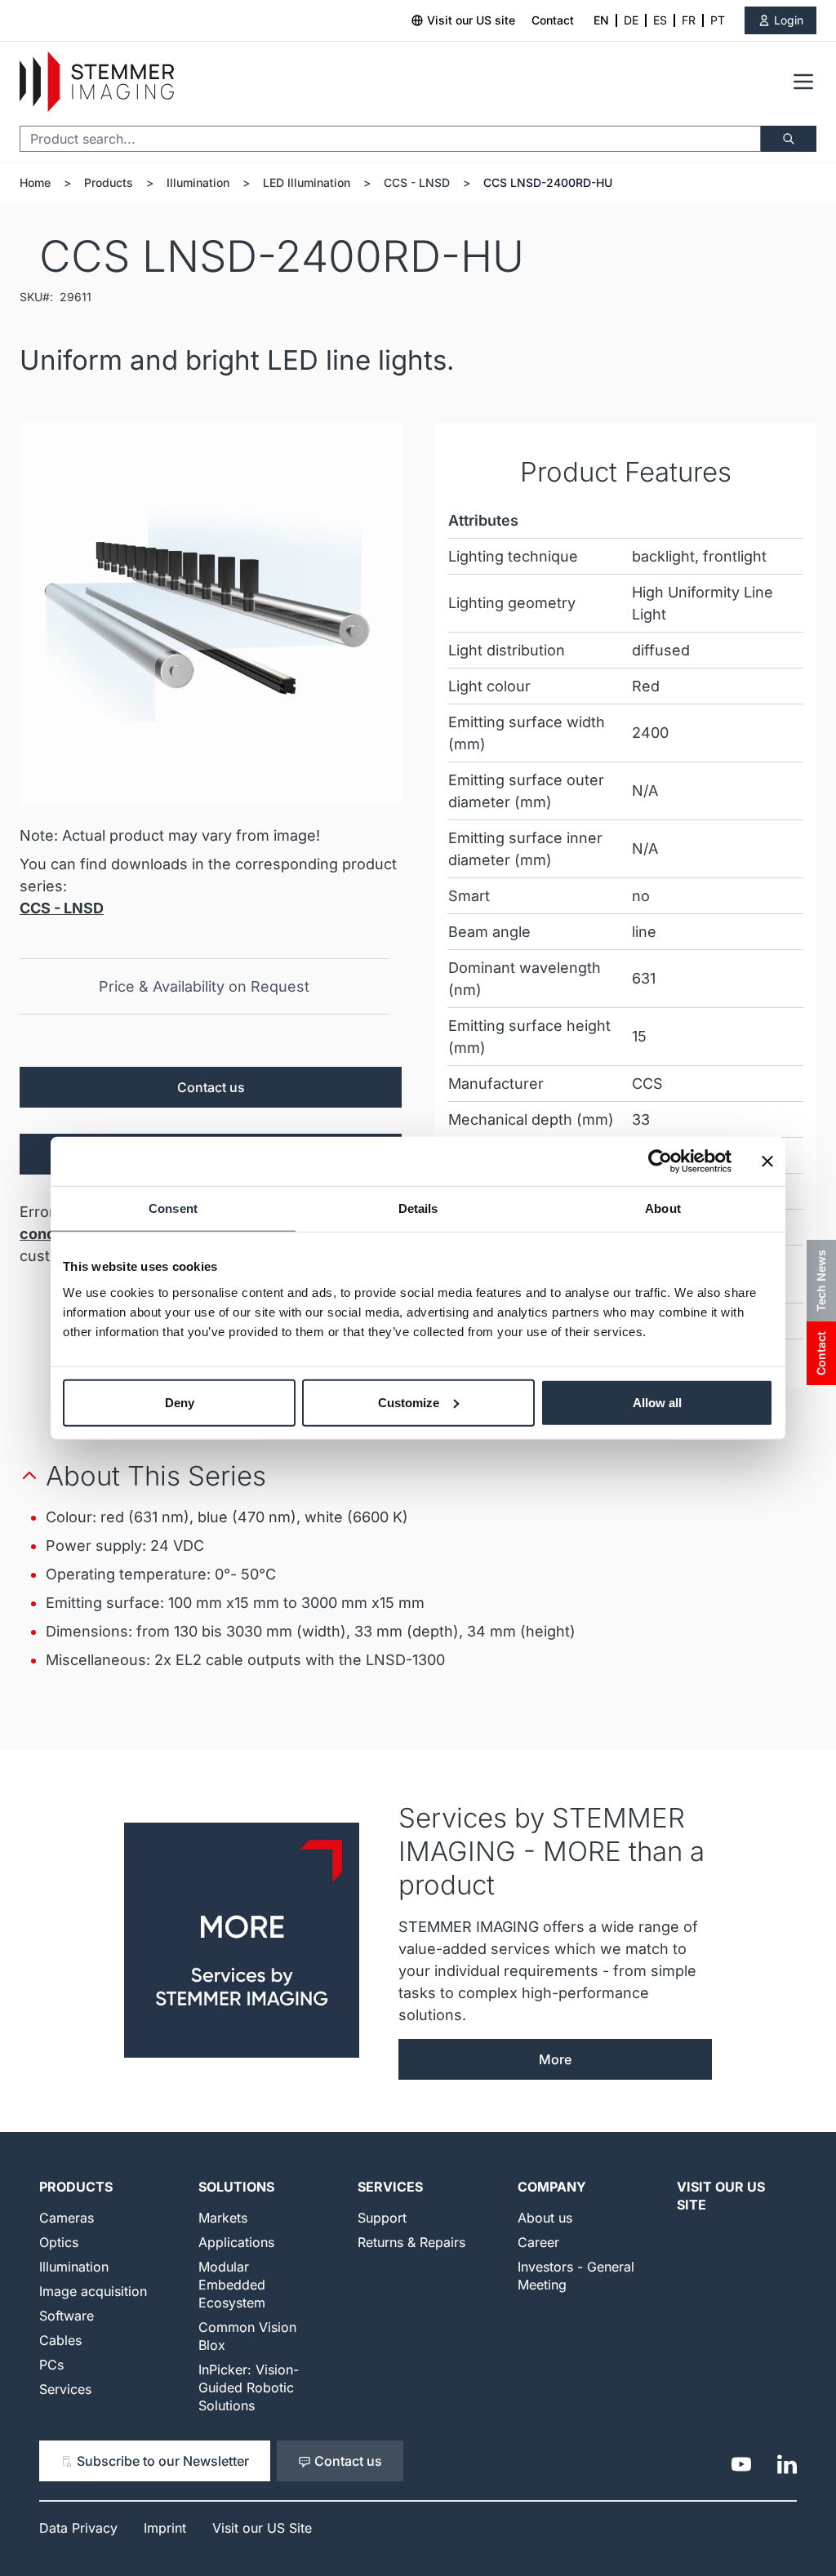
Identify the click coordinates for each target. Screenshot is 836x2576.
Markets (223, 2218)
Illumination (198, 182)
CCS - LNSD (417, 182)
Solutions (236, 2187)
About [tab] (663, 1208)
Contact (553, 20)
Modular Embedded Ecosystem (232, 2285)
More (555, 2059)
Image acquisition (93, 2291)
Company (552, 2187)
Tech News (821, 1281)
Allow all (657, 1402)
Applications (236, 2242)
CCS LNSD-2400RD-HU (548, 182)
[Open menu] (803, 82)
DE (631, 20)
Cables (60, 2340)
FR (689, 20)
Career (538, 2242)
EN (601, 20)
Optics (59, 2242)
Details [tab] (418, 1208)
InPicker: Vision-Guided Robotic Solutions (249, 2387)
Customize (409, 1402)
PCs (51, 2365)
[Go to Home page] (97, 82)
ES (660, 20)
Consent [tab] (173, 1208)
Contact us (211, 1087)
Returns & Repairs (411, 2242)
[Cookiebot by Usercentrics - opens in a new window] (660, 1161)
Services (65, 2389)
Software (67, 2316)
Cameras (67, 2218)
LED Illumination (307, 182)
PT (718, 20)
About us (545, 2218)
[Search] (789, 139)
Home (35, 182)
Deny (180, 1402)
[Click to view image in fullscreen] (211, 614)
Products (109, 182)
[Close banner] (767, 1161)
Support (382, 2218)
